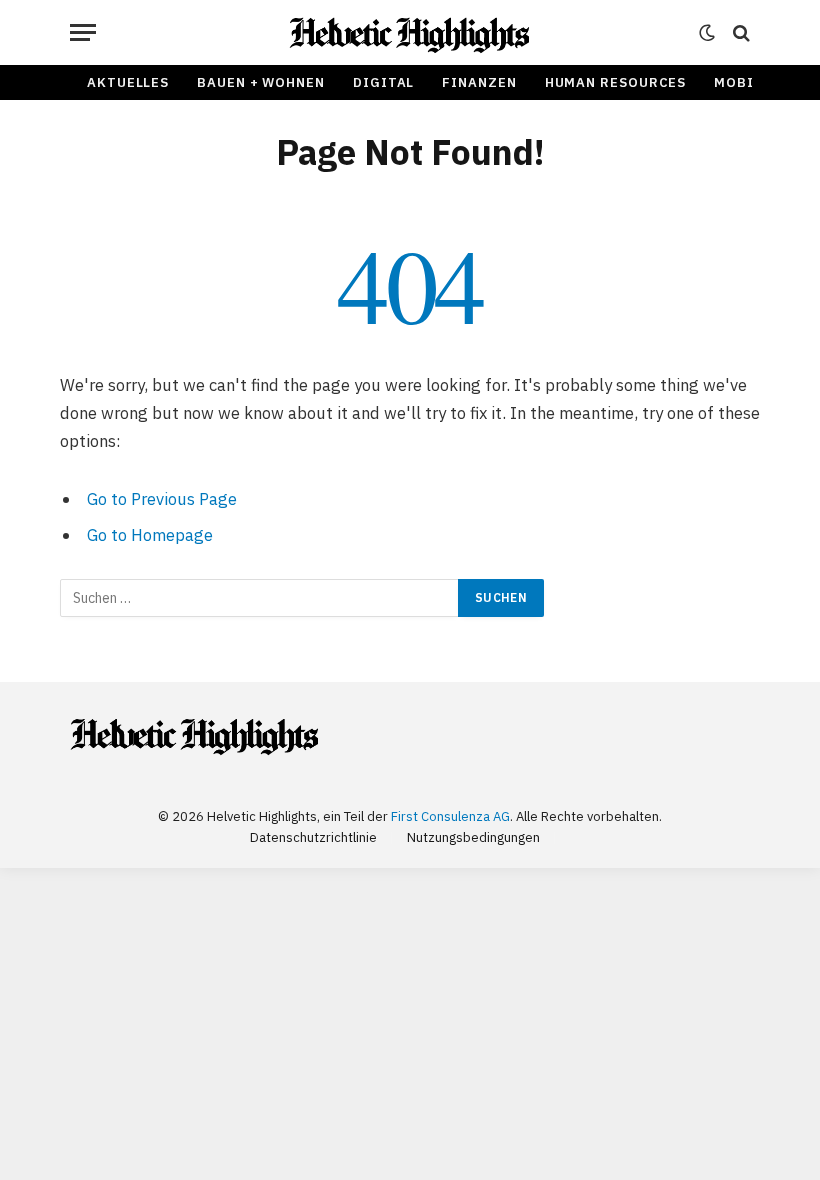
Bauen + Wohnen (261, 82)
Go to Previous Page (162, 499)
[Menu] (83, 32)
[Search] (739, 32)
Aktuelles (128, 82)
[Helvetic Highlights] (410, 32)
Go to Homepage (150, 535)
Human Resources (616, 82)
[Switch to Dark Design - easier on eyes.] (707, 33)
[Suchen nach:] (260, 598)
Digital (383, 82)
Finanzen (479, 82)
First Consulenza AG (450, 816)
